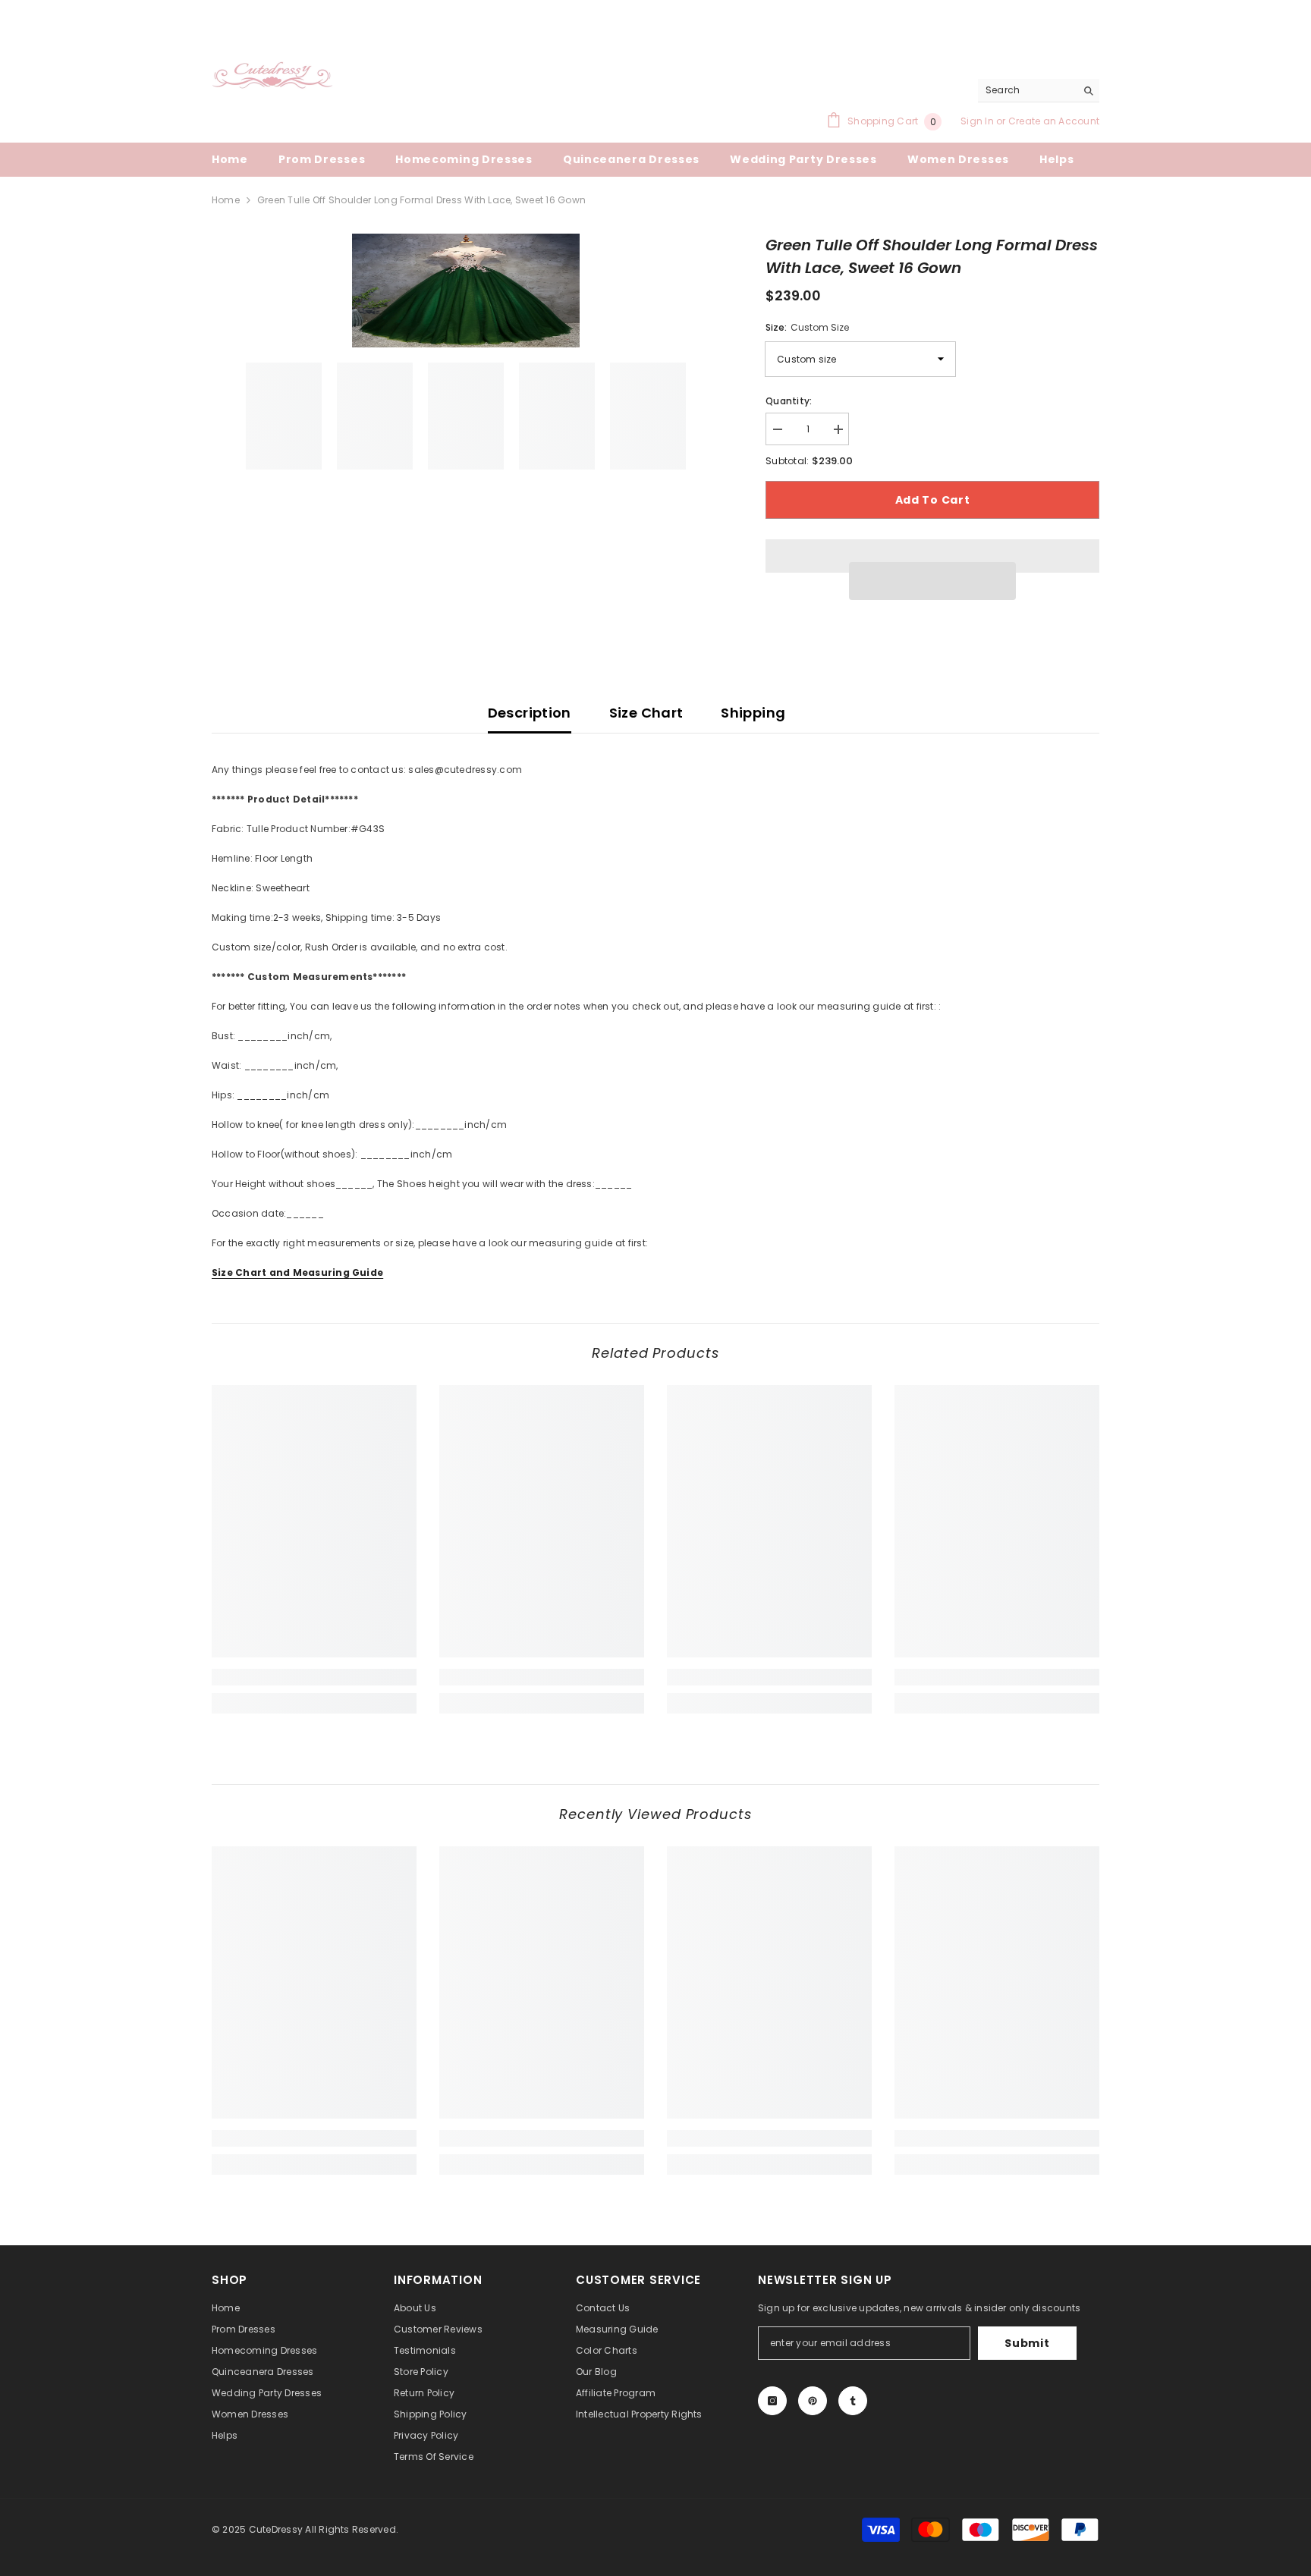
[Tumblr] (853, 2401)
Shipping (753, 713)
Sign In (978, 121)
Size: (807, 327)
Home (226, 200)
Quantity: (789, 401)
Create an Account (1054, 121)
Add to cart (933, 500)
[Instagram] (772, 2401)
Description (530, 713)
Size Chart (646, 713)
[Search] (1039, 91)
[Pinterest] (813, 2401)
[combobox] (1027, 90)
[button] (932, 581)
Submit (1027, 2343)
